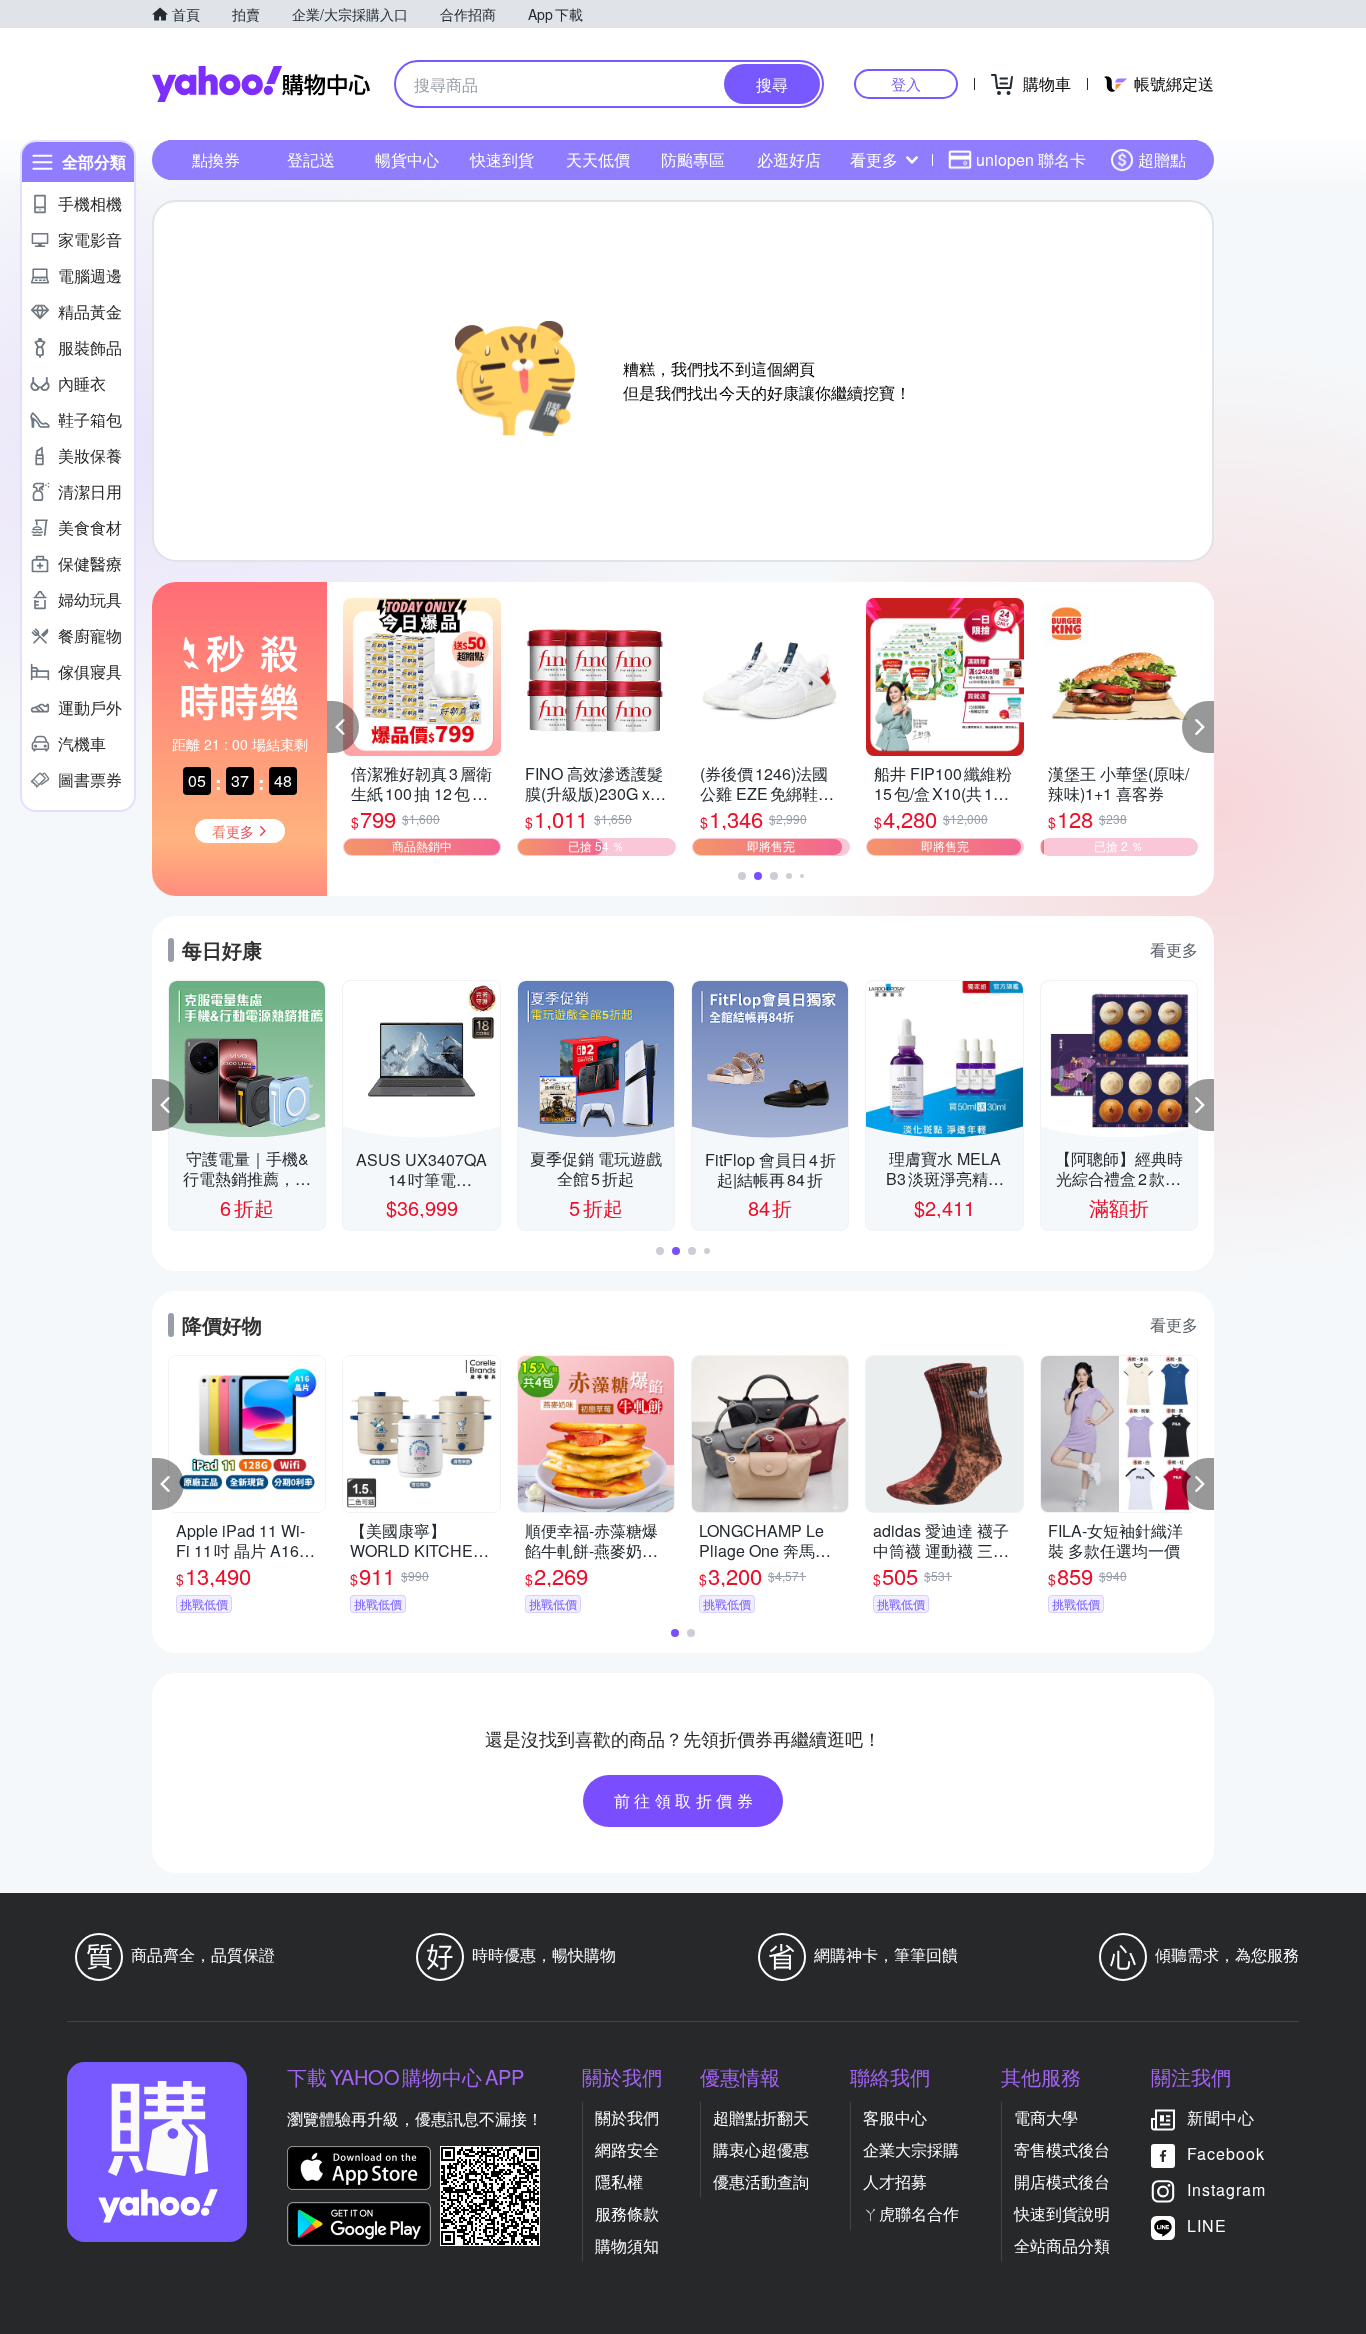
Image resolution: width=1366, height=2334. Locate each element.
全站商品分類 (1062, 2245)
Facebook (1226, 2153)
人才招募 (895, 2181)
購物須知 (627, 2245)
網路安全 (627, 2149)
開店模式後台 (1062, 2181)
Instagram (1226, 2189)
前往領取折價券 (686, 1800)
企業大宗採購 (911, 2149)
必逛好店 (789, 159)
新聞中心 (1221, 2117)
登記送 (311, 159)
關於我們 (627, 2117)
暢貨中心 (407, 159)
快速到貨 (502, 159)
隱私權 (619, 2181)
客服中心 (895, 2117)
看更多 (874, 159)
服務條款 (627, 2213)
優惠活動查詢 (761, 2181)
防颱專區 (693, 159)
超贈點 (1162, 159)
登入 (906, 83)
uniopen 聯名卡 (1031, 159)
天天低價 (598, 159)
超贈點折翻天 (761, 2117)
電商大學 (1046, 2117)
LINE (1207, 2225)
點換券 (216, 159)
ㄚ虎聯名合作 (911, 2213)
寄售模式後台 (1062, 2149)
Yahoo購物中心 (261, 84)
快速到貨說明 (1062, 2213)
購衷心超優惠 (761, 2149)
